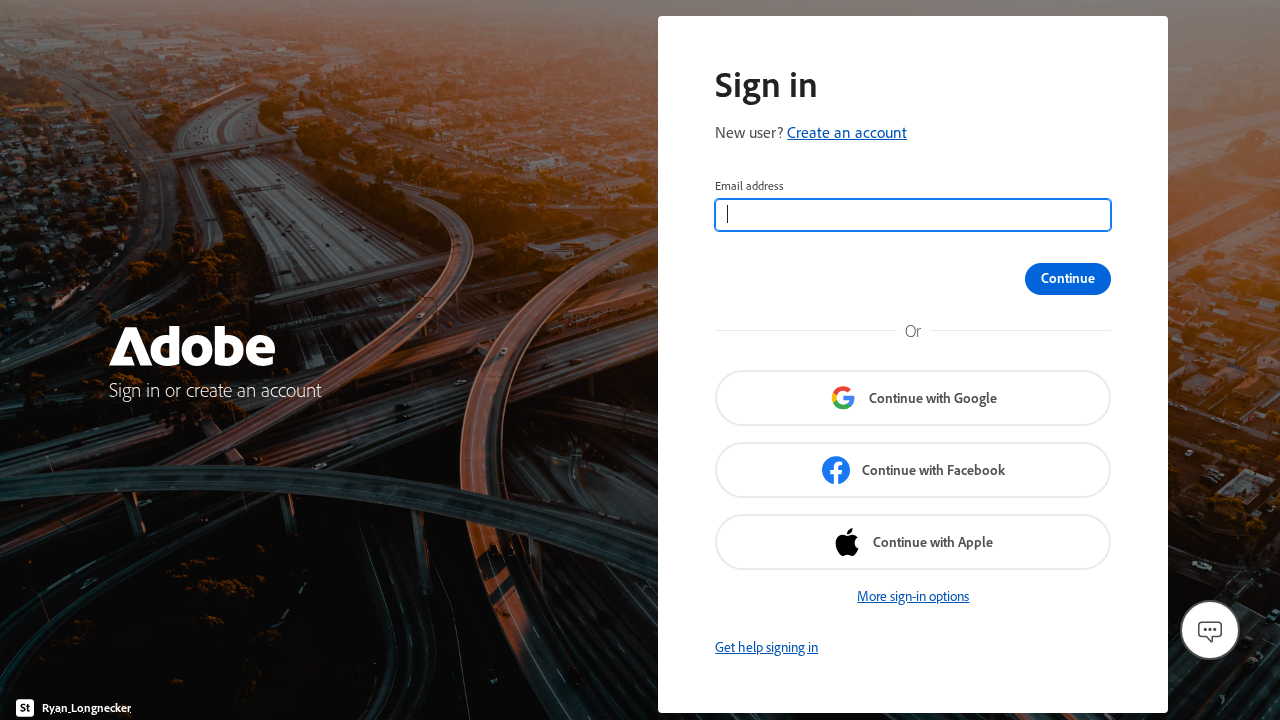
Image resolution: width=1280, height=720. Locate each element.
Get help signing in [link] (766, 647)
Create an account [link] (847, 132)
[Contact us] (1210, 630)
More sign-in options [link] (913, 596)
